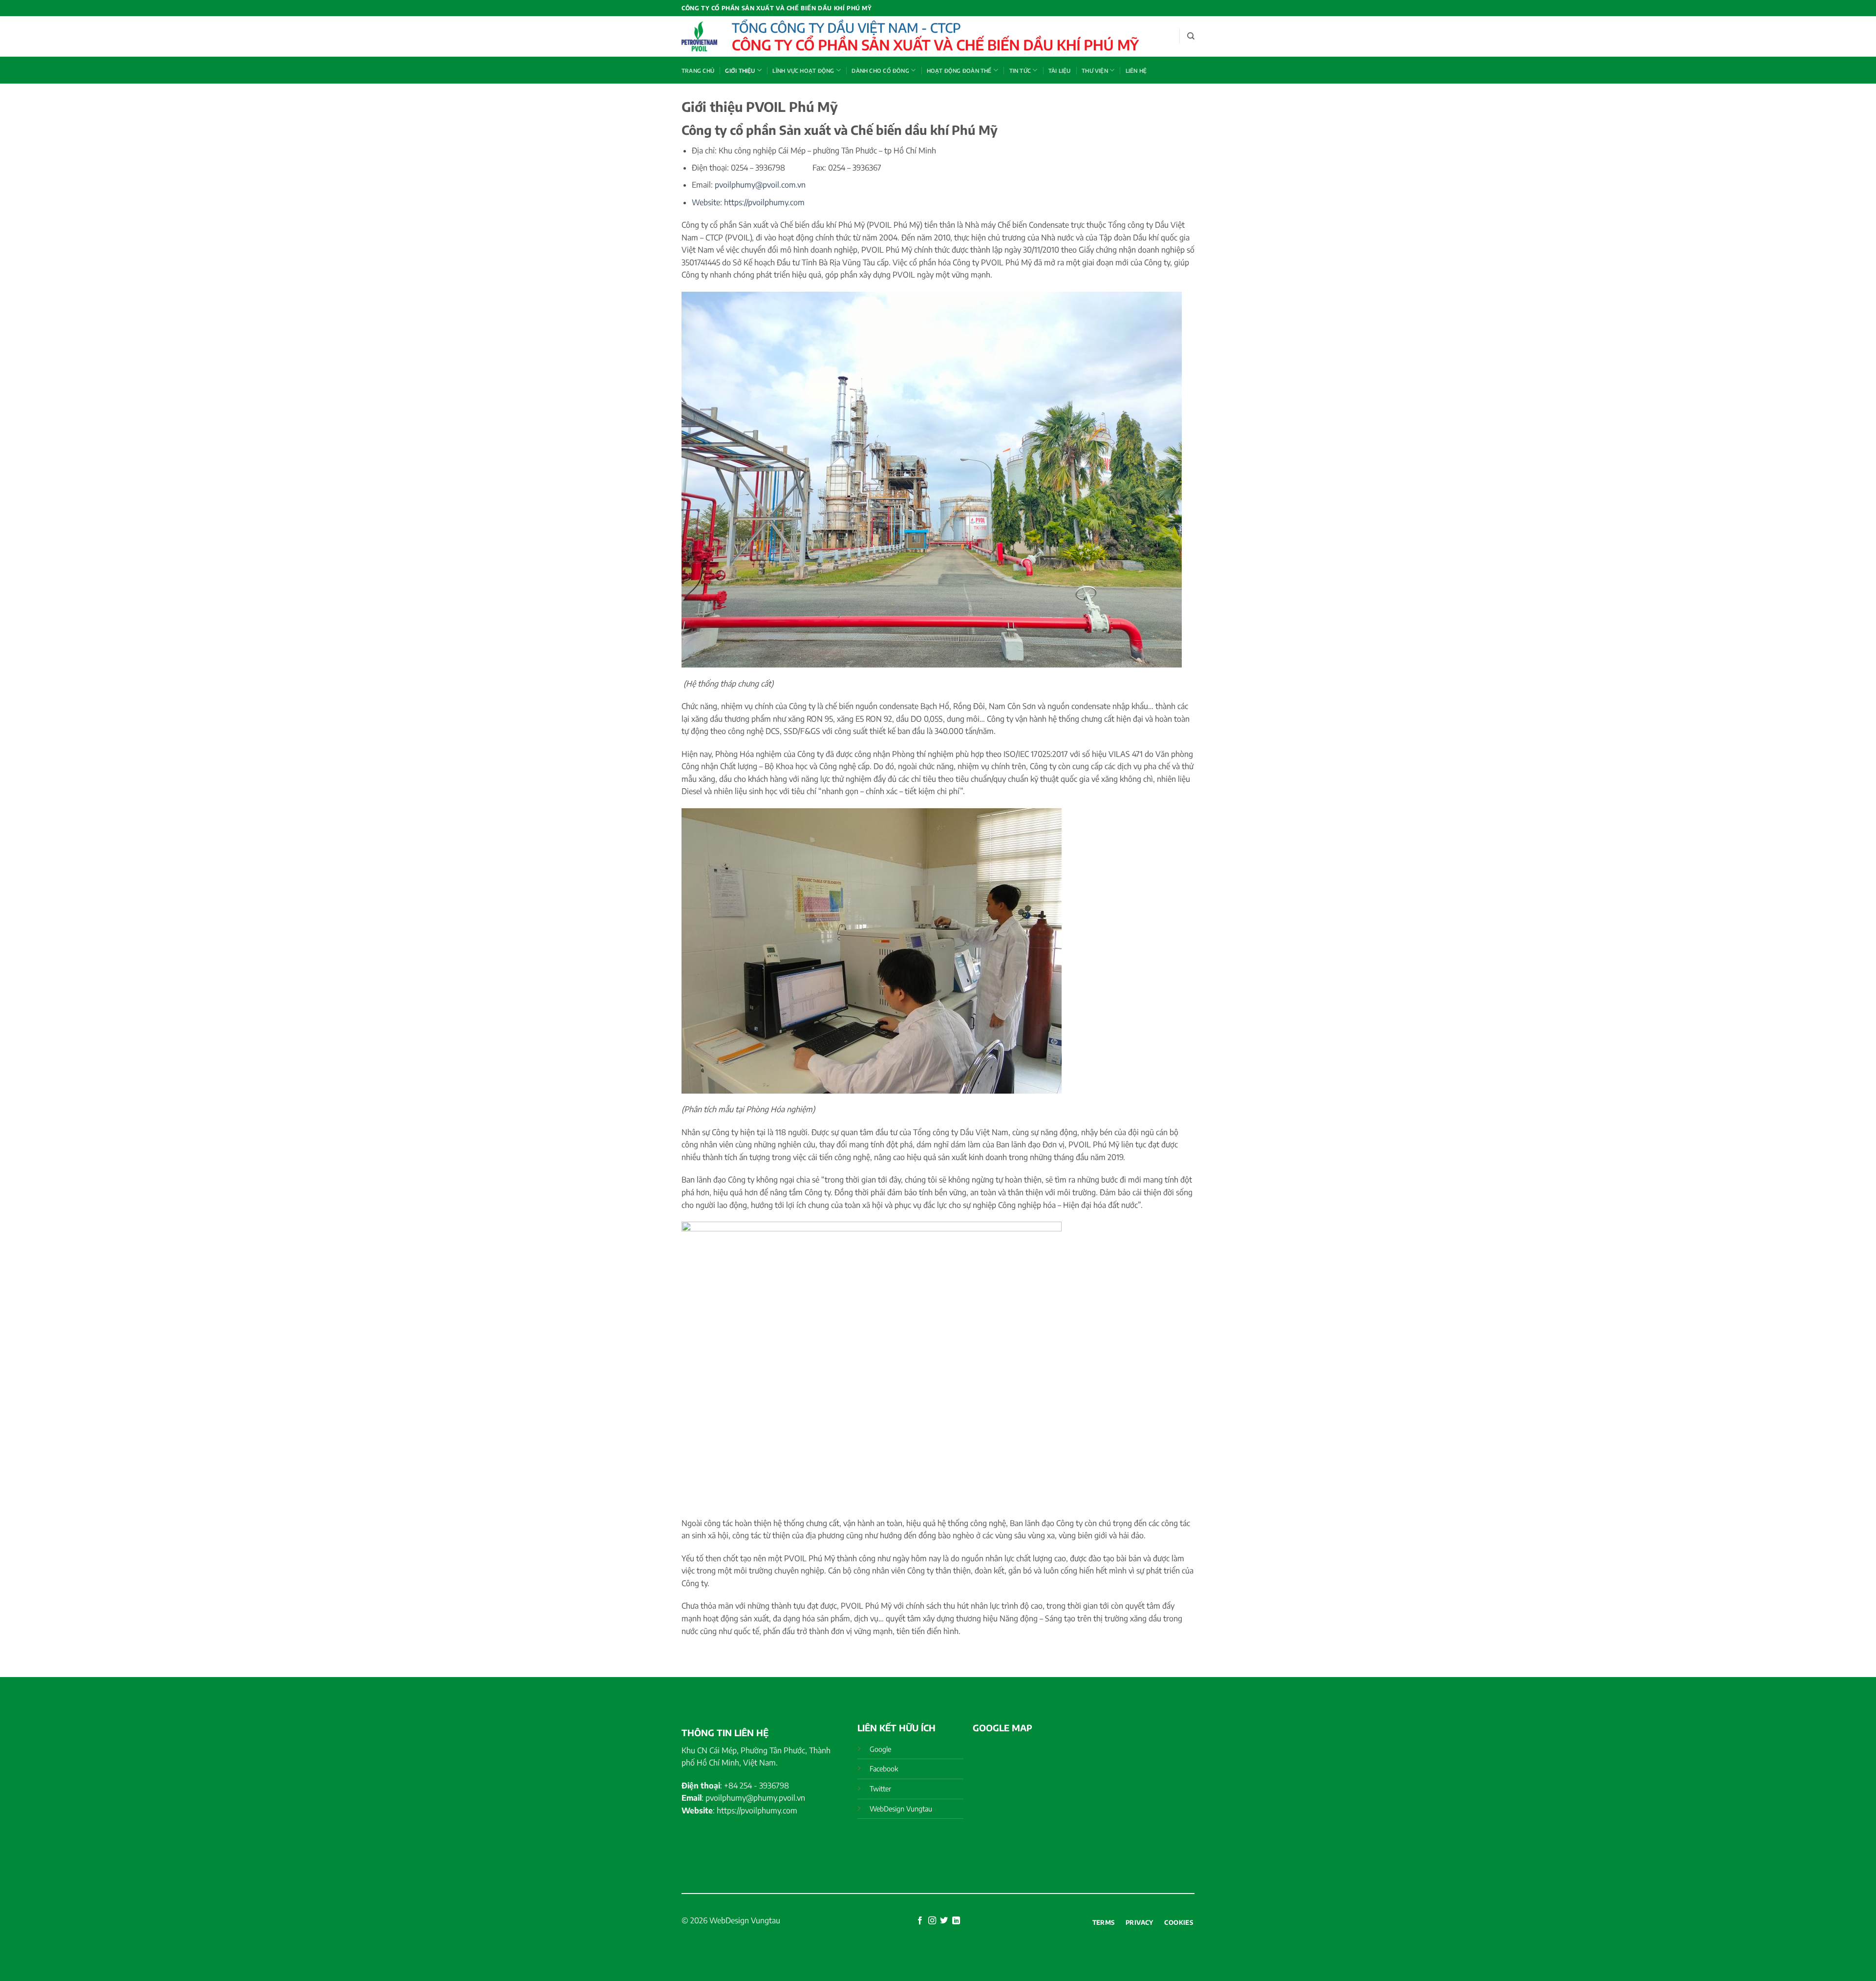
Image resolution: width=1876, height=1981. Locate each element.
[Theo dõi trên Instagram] (932, 1921)
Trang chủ (698, 70)
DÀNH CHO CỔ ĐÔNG (880, 70)
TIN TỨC (1020, 70)
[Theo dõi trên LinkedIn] (956, 1921)
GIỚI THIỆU (740, 70)
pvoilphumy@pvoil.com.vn (760, 185)
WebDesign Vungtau (745, 1920)
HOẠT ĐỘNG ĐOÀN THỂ (959, 70)
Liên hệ (1136, 70)
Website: (708, 202)
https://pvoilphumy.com (764, 202)
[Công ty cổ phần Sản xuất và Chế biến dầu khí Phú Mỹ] (699, 36)
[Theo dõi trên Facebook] (920, 1921)
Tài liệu (1060, 70)
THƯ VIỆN (1095, 70)
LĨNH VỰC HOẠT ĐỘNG (803, 70)
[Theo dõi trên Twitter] (944, 1921)
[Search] (1191, 36)
